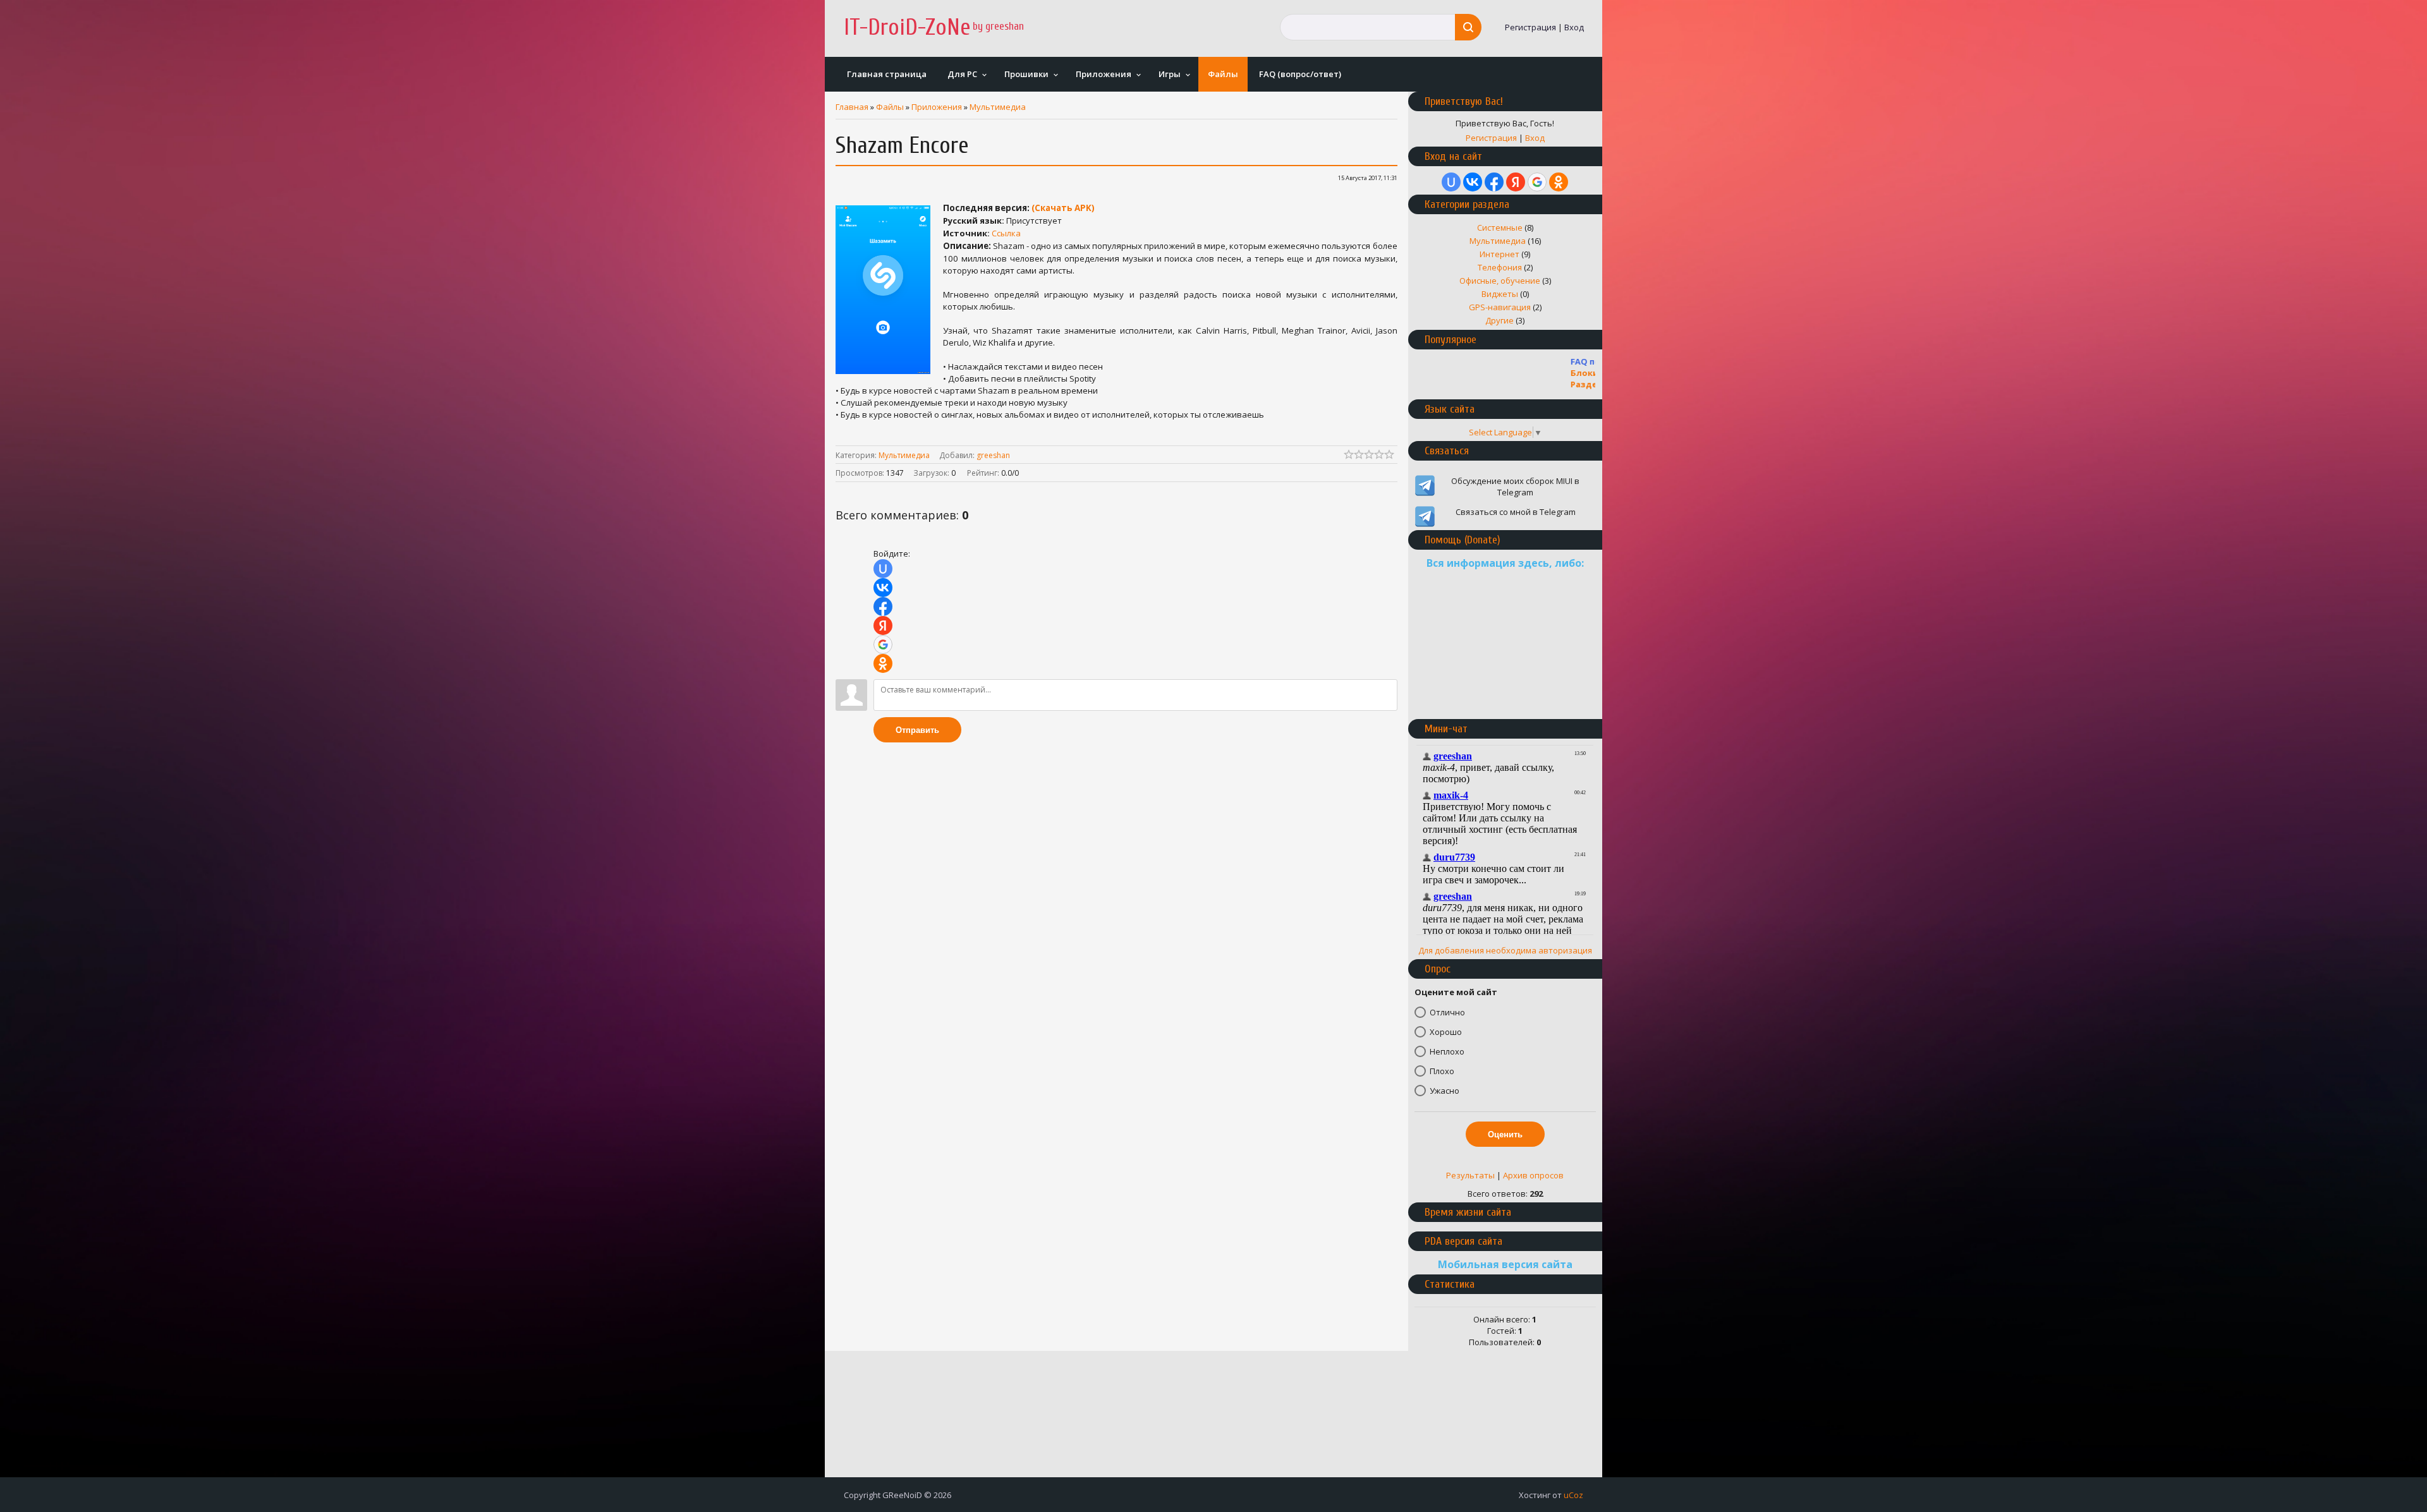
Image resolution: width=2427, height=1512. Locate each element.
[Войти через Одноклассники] (883, 663)
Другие (1499, 320)
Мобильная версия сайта (1505, 1264)
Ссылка (1006, 233)
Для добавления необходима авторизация (1505, 950)
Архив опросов (1533, 1175)
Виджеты (1500, 294)
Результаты (1470, 1175)
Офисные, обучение (1500, 281)
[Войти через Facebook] (883, 607)
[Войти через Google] (883, 644)
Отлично (1447, 1012)
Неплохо (1447, 1051)
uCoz (1573, 1495)
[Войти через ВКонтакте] (883, 588)
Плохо (1442, 1071)
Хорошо (1446, 1032)
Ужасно (1445, 1091)
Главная (852, 107)
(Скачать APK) (1063, 208)
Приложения (937, 107)
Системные (1500, 227)
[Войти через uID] (883, 569)
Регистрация (1530, 27)
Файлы (890, 107)
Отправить (917, 730)
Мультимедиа (998, 107)
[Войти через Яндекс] (883, 626)
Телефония (1500, 267)
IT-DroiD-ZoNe (907, 27)
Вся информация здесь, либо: (1505, 563)
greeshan (993, 455)
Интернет (1499, 254)
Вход (1574, 27)
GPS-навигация (1500, 307)
